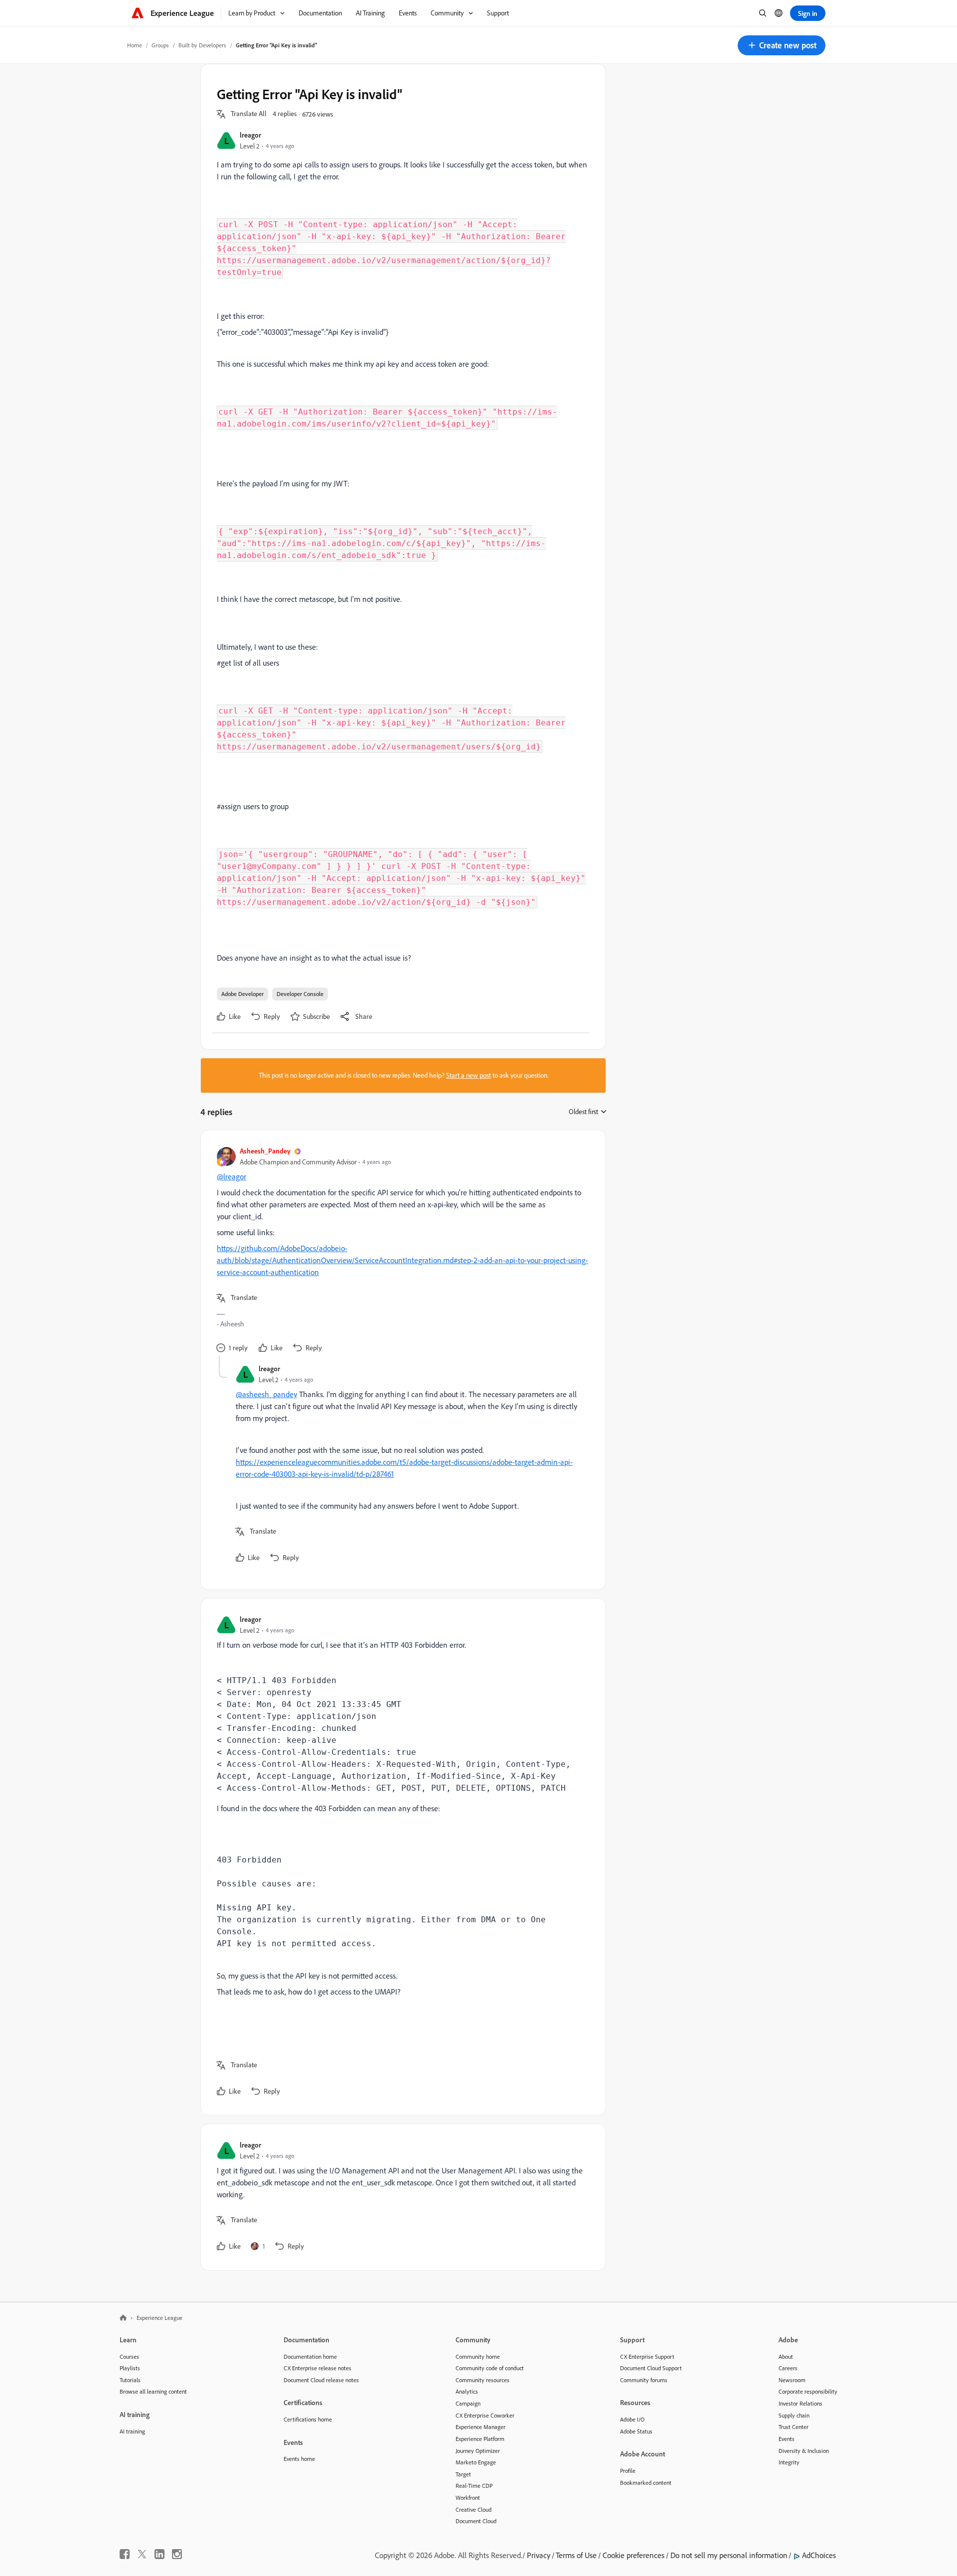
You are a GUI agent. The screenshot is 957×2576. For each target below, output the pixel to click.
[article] (401, 1251)
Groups (160, 45)
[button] (782, 45)
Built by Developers (202, 45)
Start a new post (469, 1075)
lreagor (250, 135)
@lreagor (232, 1176)
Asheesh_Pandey (265, 1151)
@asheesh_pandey (266, 1394)
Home (135, 45)
